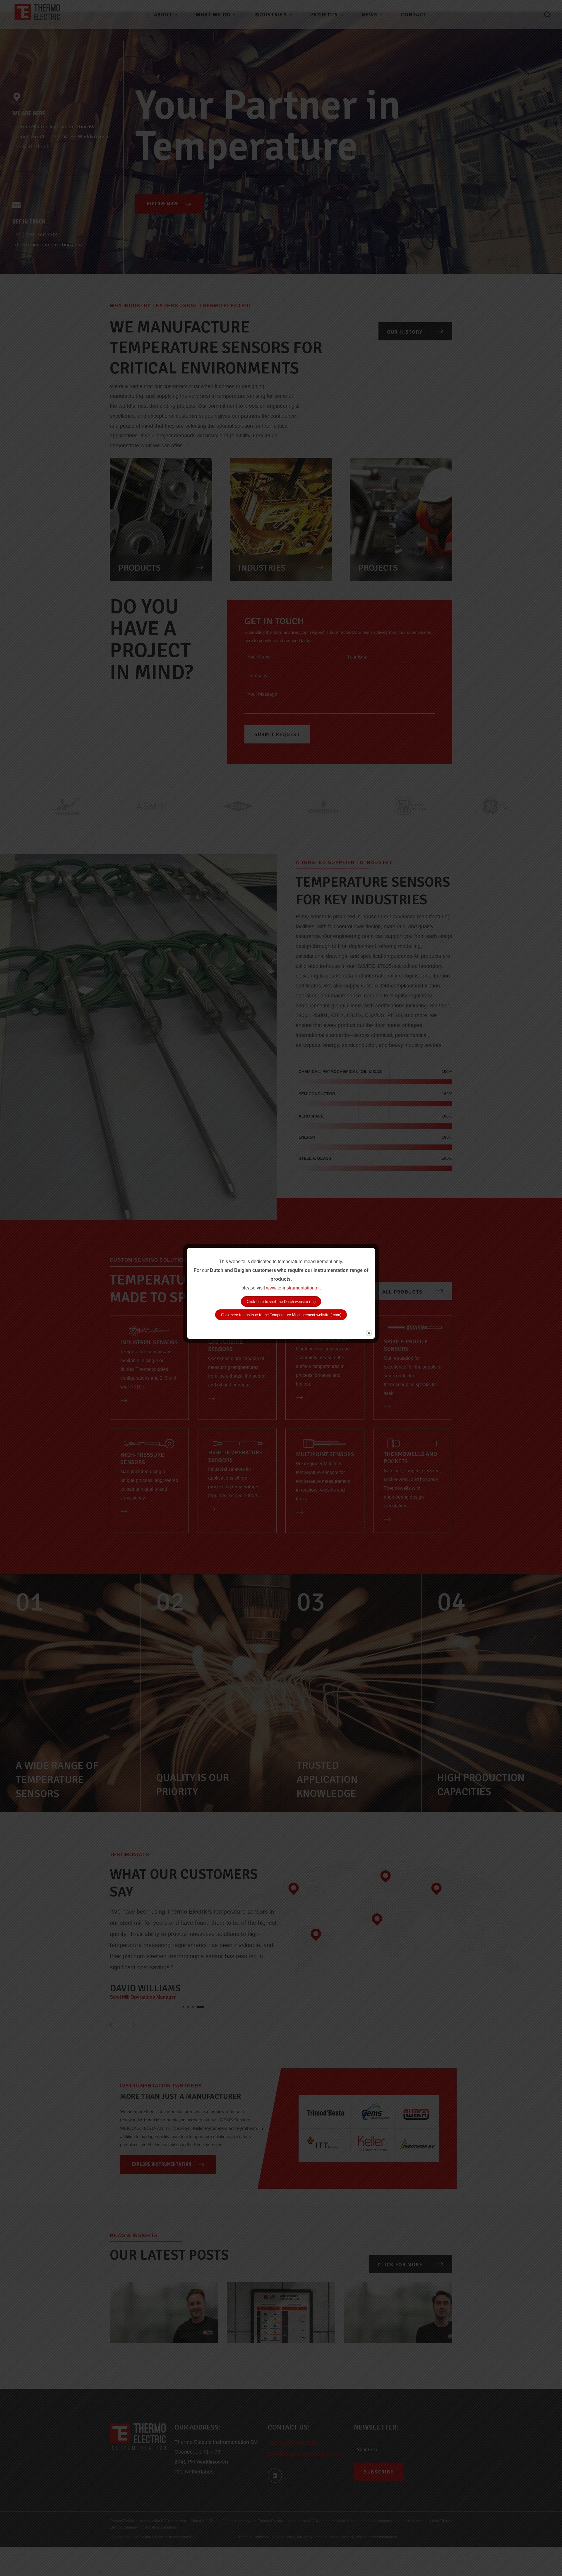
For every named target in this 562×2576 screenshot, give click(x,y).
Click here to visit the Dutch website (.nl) (281, 1302)
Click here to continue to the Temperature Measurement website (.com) (281, 1315)
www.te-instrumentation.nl (293, 1288)
